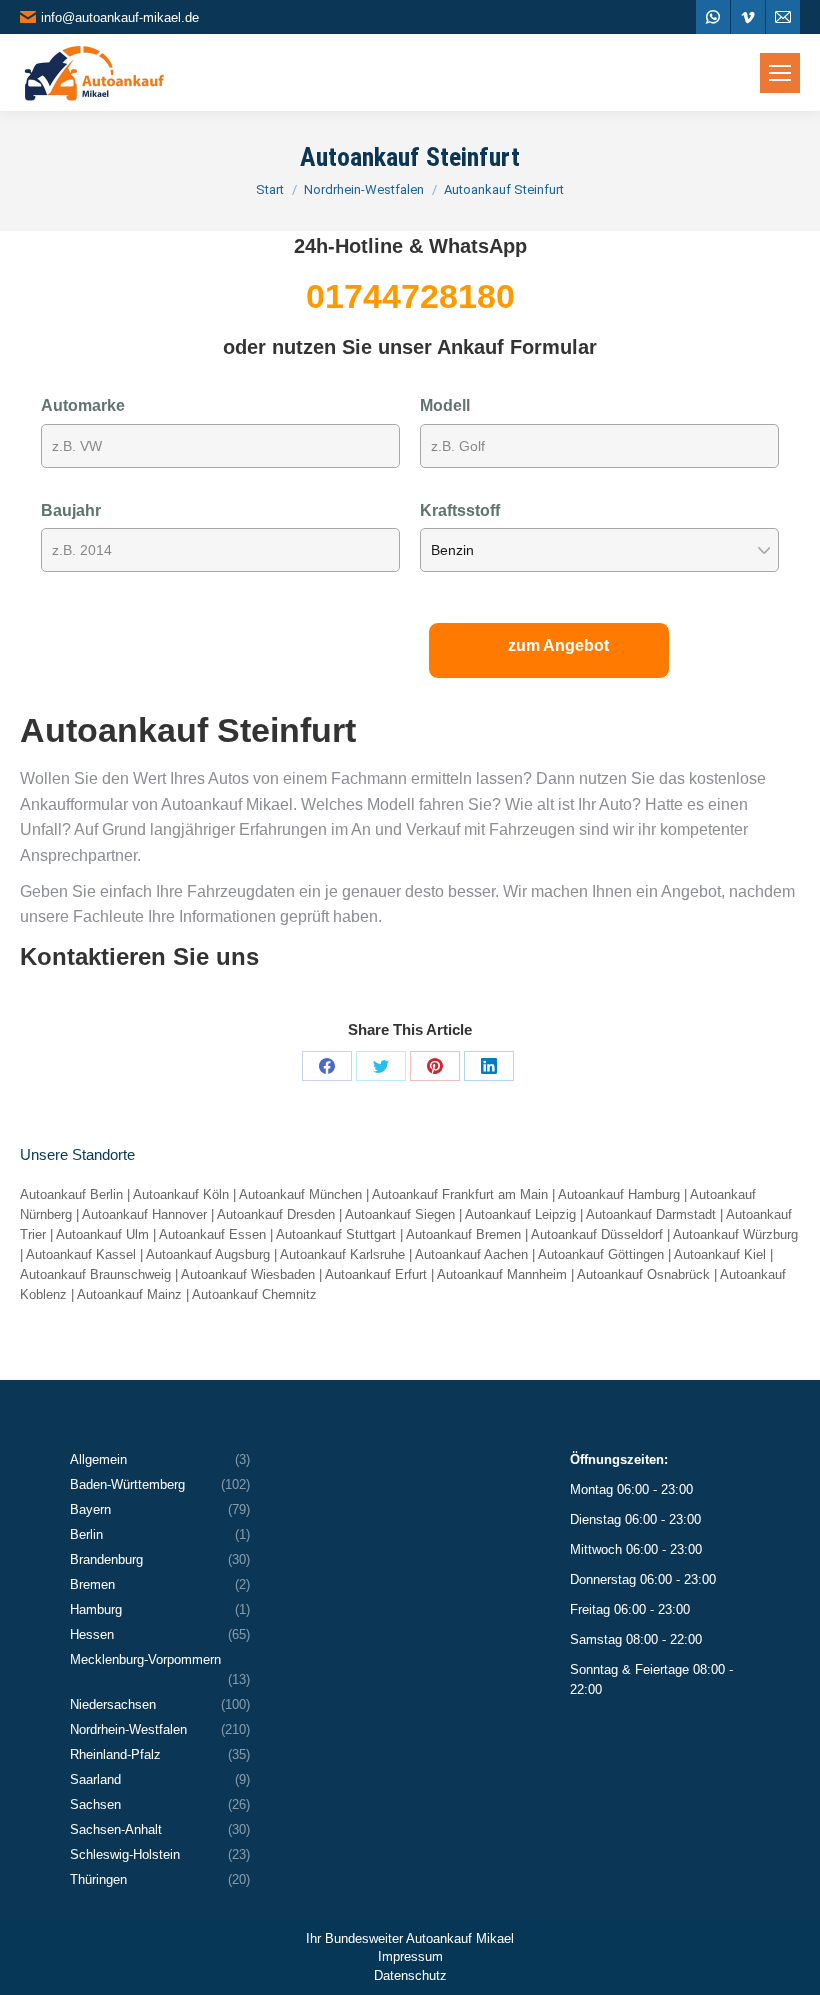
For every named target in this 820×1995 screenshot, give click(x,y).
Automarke (83, 405)
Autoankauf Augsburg (208, 1254)
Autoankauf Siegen (400, 1214)
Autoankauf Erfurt (376, 1274)
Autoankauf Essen (212, 1234)
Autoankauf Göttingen (601, 1254)
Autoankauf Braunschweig (95, 1274)
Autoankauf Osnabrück (643, 1274)
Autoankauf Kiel (720, 1254)
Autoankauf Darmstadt (651, 1214)
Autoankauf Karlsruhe (342, 1254)
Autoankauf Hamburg (619, 1194)
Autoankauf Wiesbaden (248, 1274)
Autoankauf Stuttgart (336, 1234)
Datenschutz (410, 1975)
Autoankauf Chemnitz (254, 1294)
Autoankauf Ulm (102, 1234)
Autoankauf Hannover (144, 1214)
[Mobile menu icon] (780, 73)
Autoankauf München (300, 1194)
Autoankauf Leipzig (520, 1214)
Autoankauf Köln (181, 1194)
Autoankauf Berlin (71, 1194)
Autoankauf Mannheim (502, 1274)
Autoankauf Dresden (276, 1214)
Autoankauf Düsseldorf (597, 1234)
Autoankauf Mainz (129, 1294)
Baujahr (71, 510)
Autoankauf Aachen (471, 1254)
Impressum (410, 1956)
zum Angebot (558, 645)
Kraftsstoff (460, 510)
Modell (445, 405)
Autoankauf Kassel (81, 1254)
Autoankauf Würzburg (735, 1234)
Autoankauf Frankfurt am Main (460, 1194)
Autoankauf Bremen (463, 1234)
